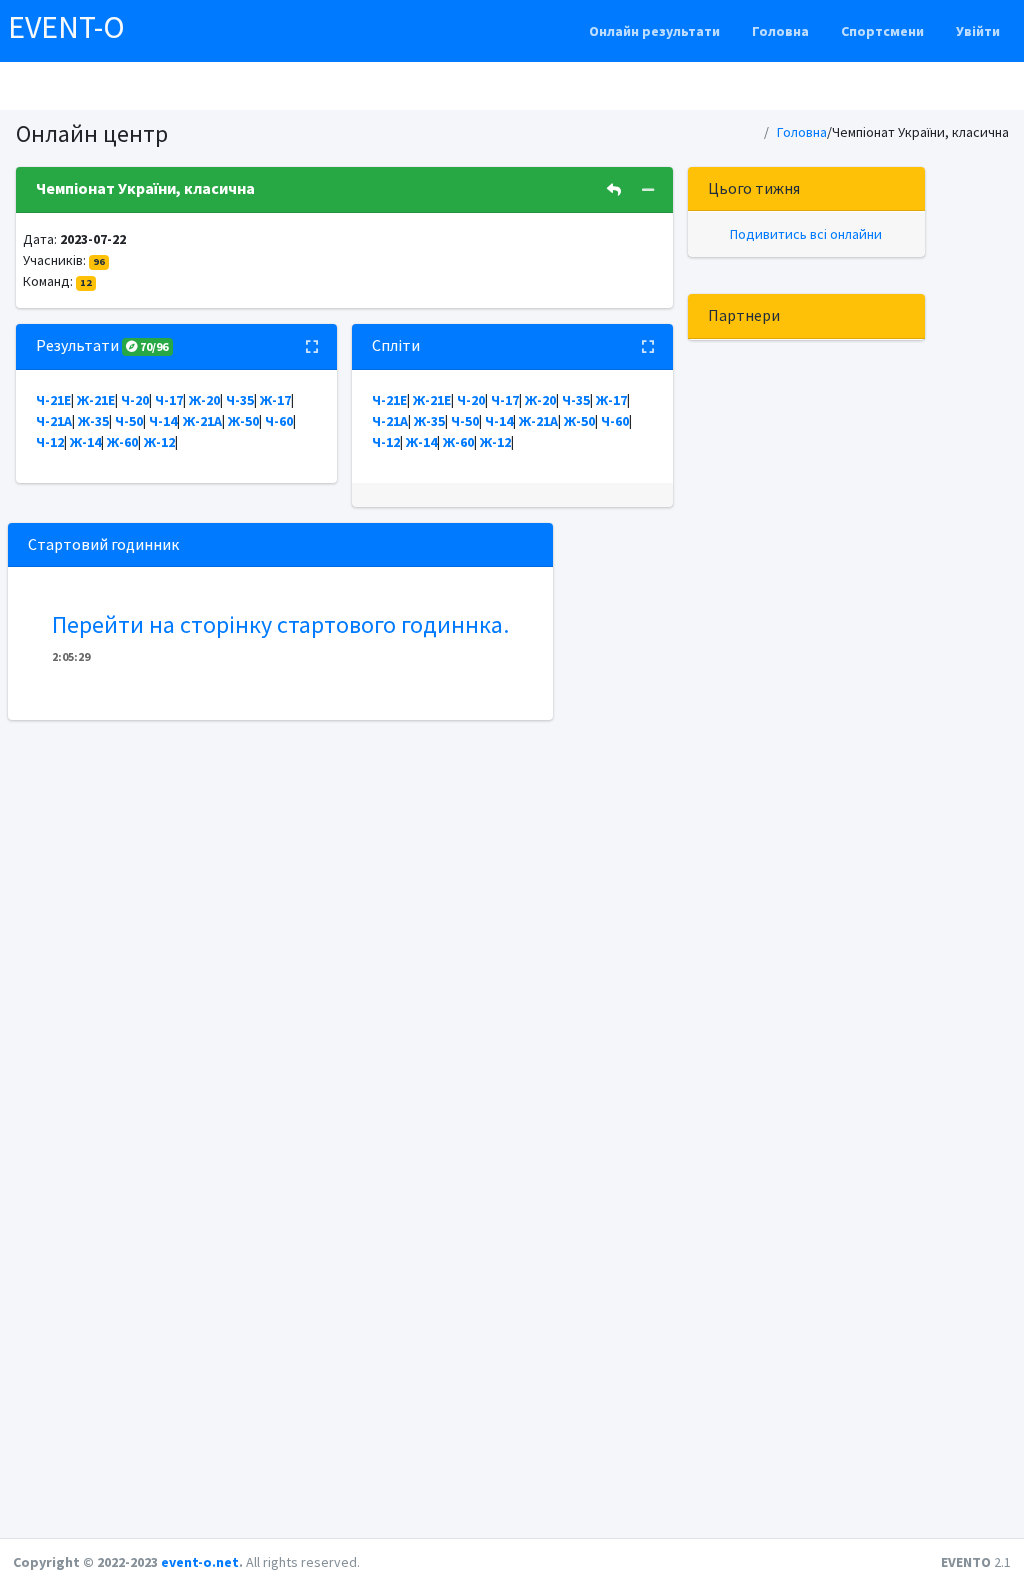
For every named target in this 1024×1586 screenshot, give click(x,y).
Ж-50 (243, 421)
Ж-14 (85, 442)
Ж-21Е (96, 400)
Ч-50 (129, 421)
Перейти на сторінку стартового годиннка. (280, 624)
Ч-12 (50, 442)
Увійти (978, 31)
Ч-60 (279, 421)
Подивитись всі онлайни (806, 234)
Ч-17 (169, 400)
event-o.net (200, 1562)
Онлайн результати (654, 31)
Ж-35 (93, 421)
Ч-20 (135, 400)
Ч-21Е (53, 400)
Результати (102, 345)
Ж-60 (122, 442)
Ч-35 (240, 400)
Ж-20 (204, 400)
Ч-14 (163, 421)
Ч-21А (54, 421)
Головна (780, 31)
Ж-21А (202, 421)
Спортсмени (882, 31)
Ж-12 (159, 442)
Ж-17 (275, 400)
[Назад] (614, 190)
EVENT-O (66, 27)
